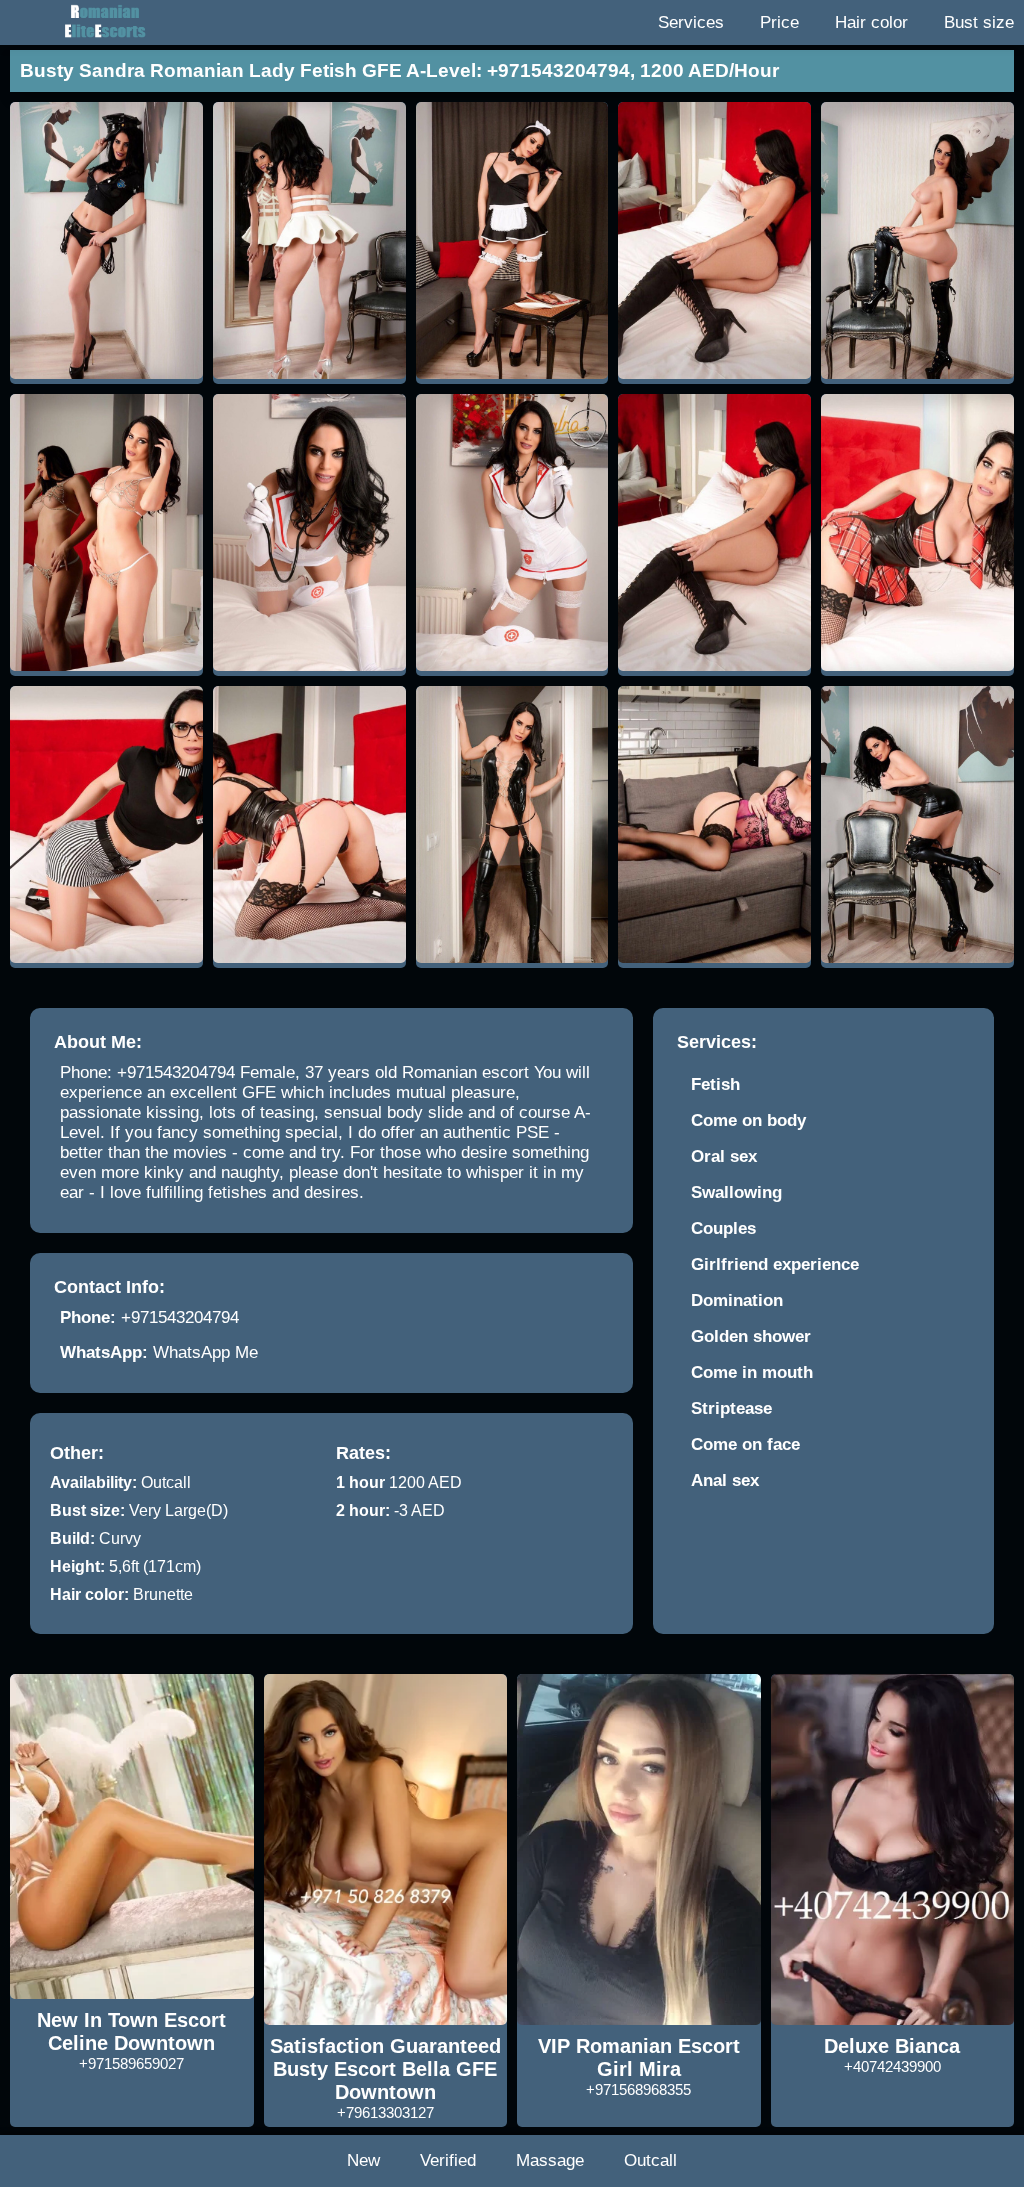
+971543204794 (180, 1317)
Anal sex (725, 1480)
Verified (448, 2160)
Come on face (745, 1444)
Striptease (731, 1408)
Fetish (715, 1084)
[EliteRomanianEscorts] (100, 22)
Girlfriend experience (775, 1264)
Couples (723, 1228)
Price (779, 22)
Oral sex (724, 1156)
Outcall (650, 2160)
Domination (737, 1300)
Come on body (748, 1120)
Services (691, 22)
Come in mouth (752, 1372)
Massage (550, 2160)
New (363, 2160)
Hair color (871, 22)
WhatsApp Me (205, 1352)
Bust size (979, 22)
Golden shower (751, 1336)
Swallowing (736, 1192)
